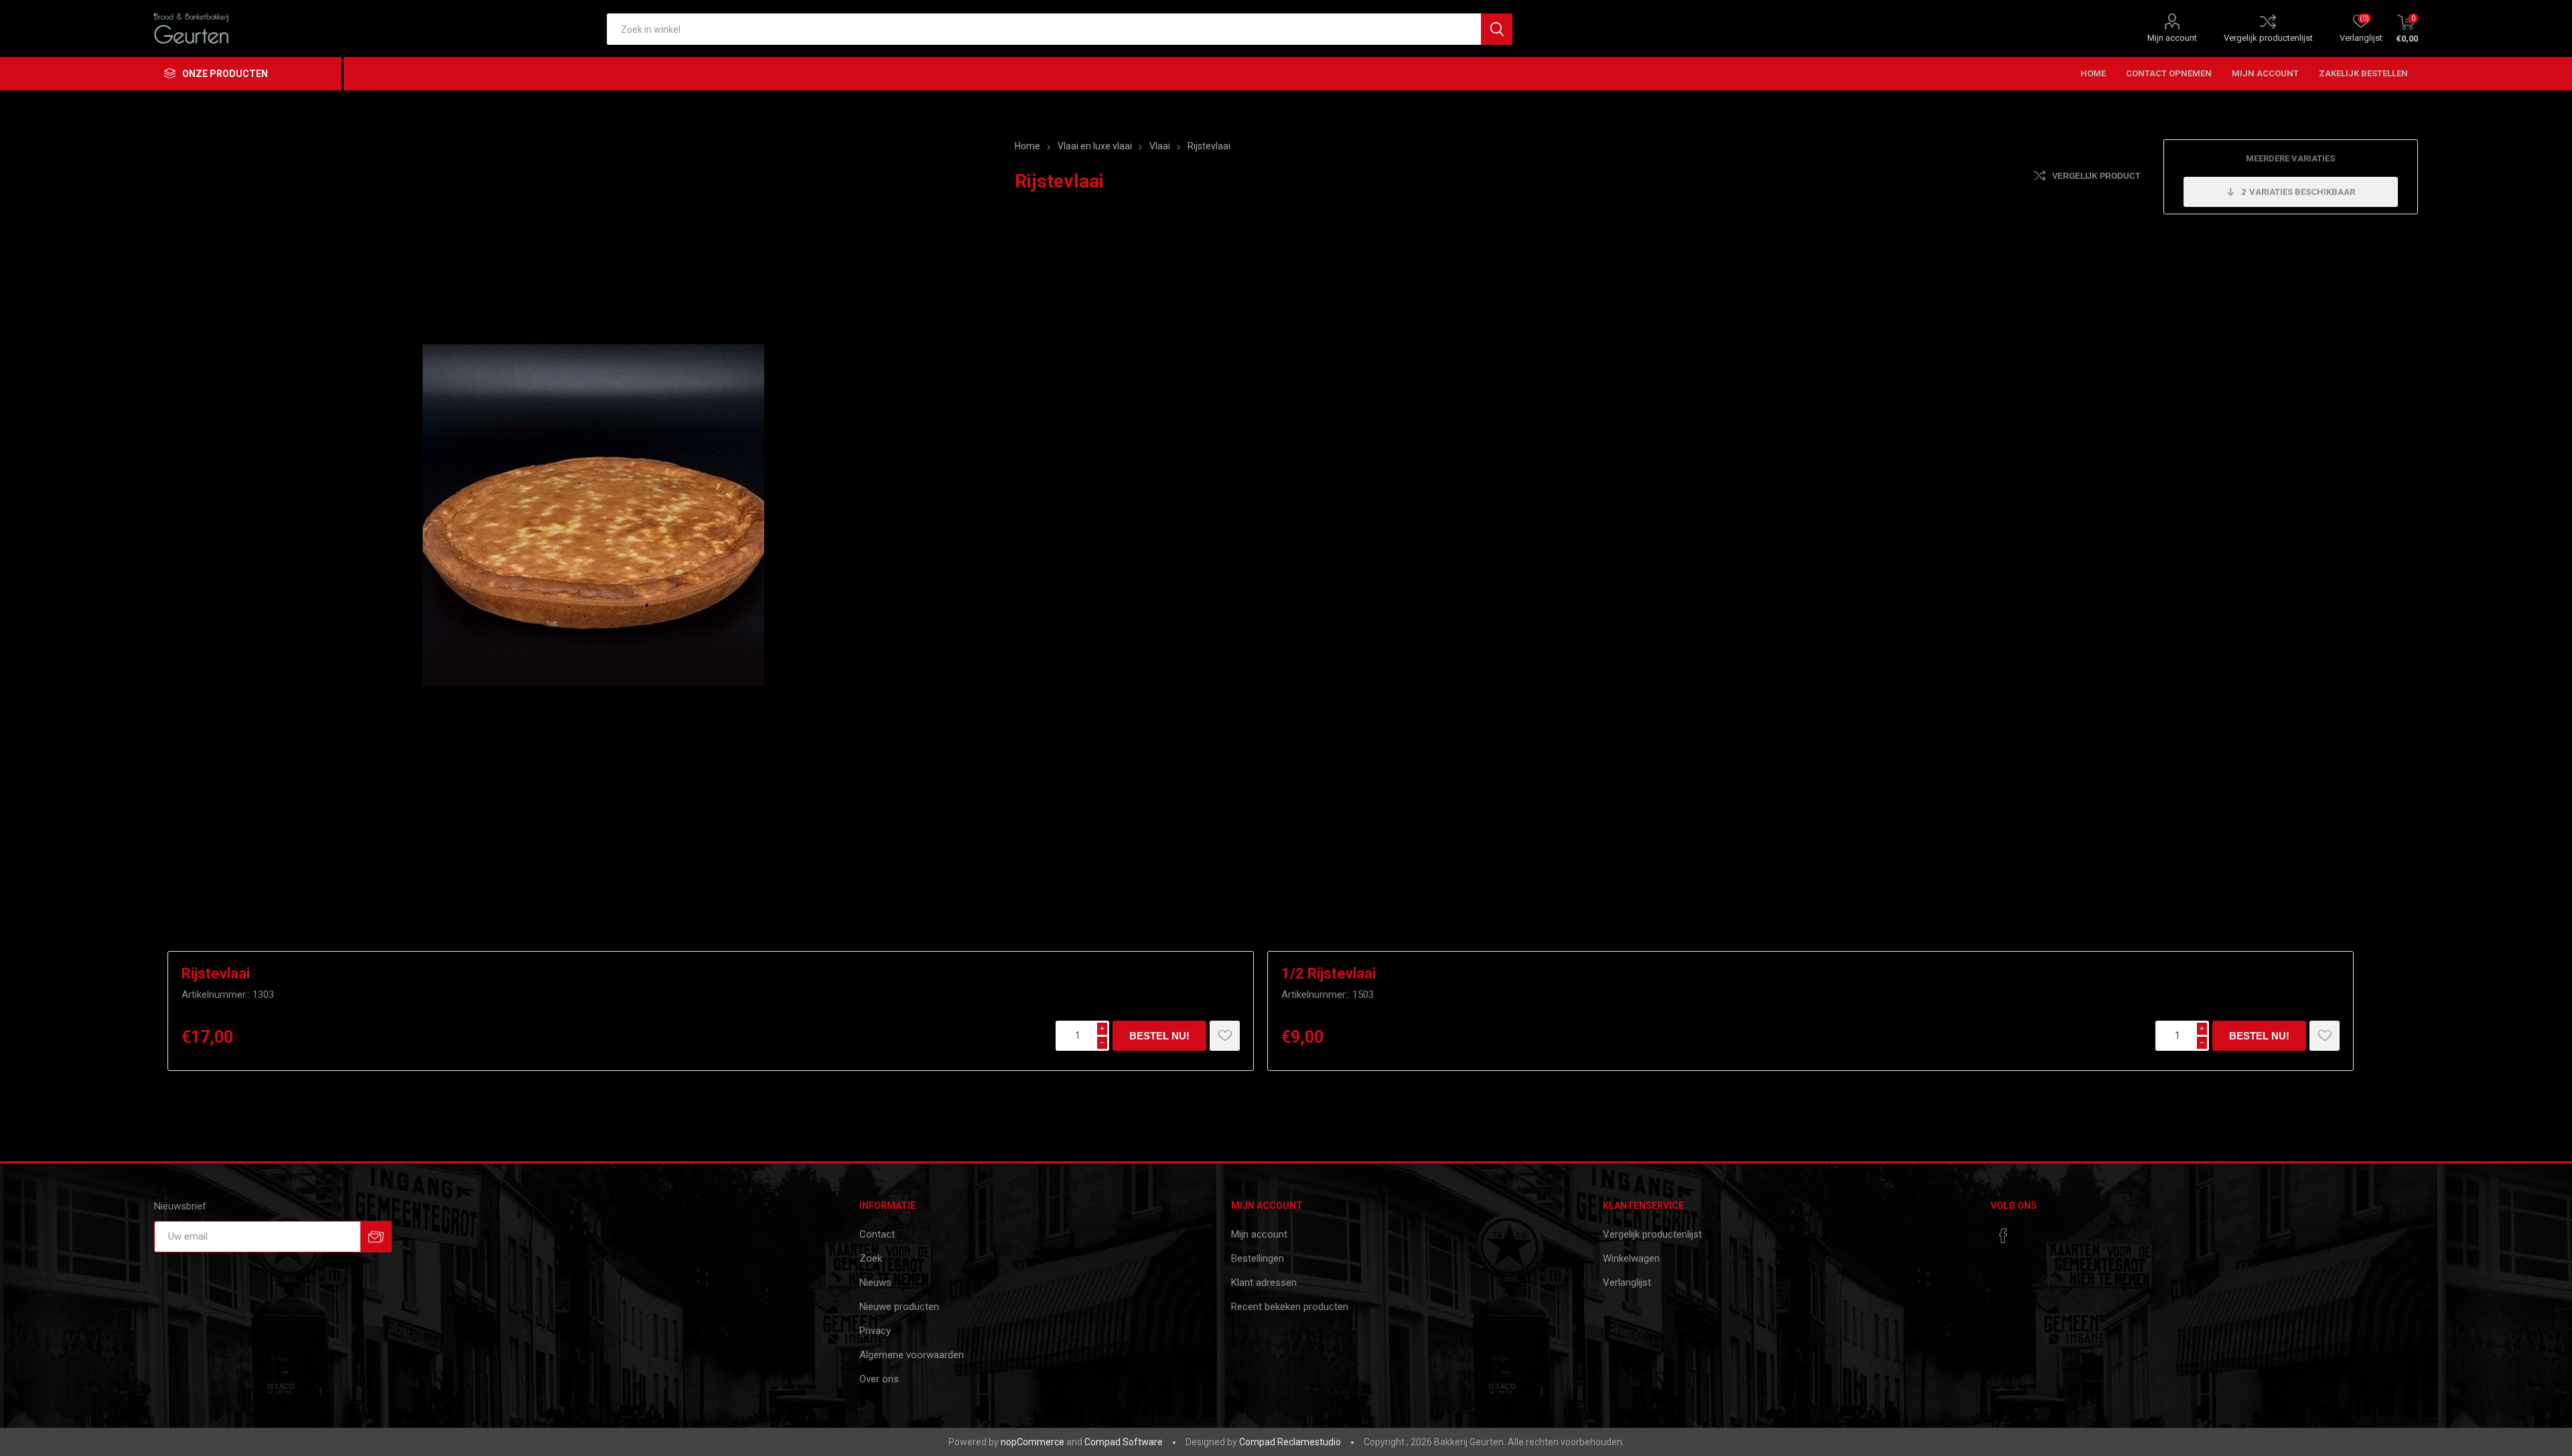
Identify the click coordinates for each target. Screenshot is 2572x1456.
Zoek (871, 1258)
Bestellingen (1258, 1258)
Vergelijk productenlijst (2268, 38)
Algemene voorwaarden (912, 1355)
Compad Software (1124, 1442)
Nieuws (875, 1283)
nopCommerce (1032, 1442)
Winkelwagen (1631, 1258)
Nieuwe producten (899, 1307)
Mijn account (2172, 38)
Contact (877, 1234)
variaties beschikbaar (2298, 192)
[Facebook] (2003, 1236)
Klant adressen (1264, 1283)
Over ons (879, 1379)
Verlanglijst (1627, 1283)
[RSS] (2029, 1232)
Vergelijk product (2096, 176)
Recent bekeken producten (1290, 1307)
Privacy (875, 1331)
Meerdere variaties (2290, 158)
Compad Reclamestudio (1290, 1442)
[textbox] (1044, 29)
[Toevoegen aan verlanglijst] (1225, 1036)
